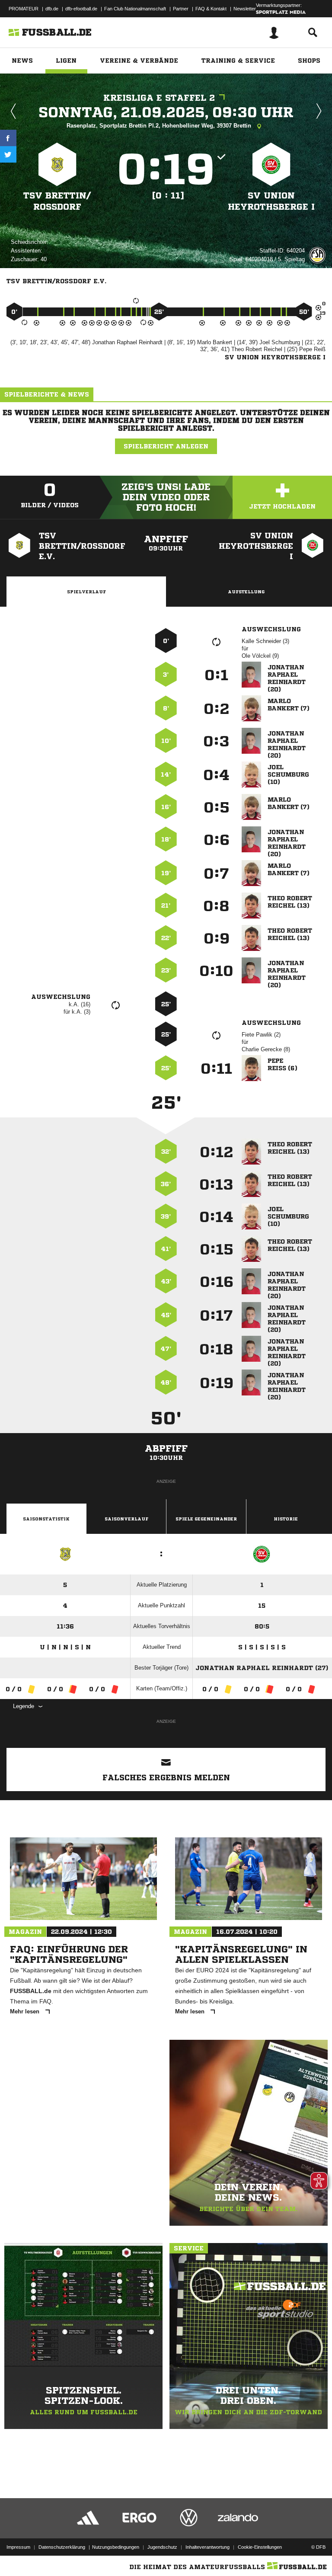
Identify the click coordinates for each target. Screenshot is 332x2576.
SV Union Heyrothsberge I (271, 201)
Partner (181, 9)
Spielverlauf (86, 592)
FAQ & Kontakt (211, 9)
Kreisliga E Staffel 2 (159, 98)
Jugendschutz (162, 2547)
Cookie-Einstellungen (260, 2547)
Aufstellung (246, 592)
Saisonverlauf (126, 1519)
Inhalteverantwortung (207, 2547)
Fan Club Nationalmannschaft (135, 9)
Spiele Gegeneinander (206, 1519)
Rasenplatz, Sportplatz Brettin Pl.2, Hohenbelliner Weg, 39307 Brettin (160, 126)
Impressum (18, 2547)
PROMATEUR (24, 9)
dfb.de (52, 9)
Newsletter (245, 9)
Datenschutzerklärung (62, 2547)
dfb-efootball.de (81, 9)
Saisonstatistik (46, 1519)
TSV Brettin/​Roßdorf (57, 201)
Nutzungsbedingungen (116, 2547)
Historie (286, 1519)
